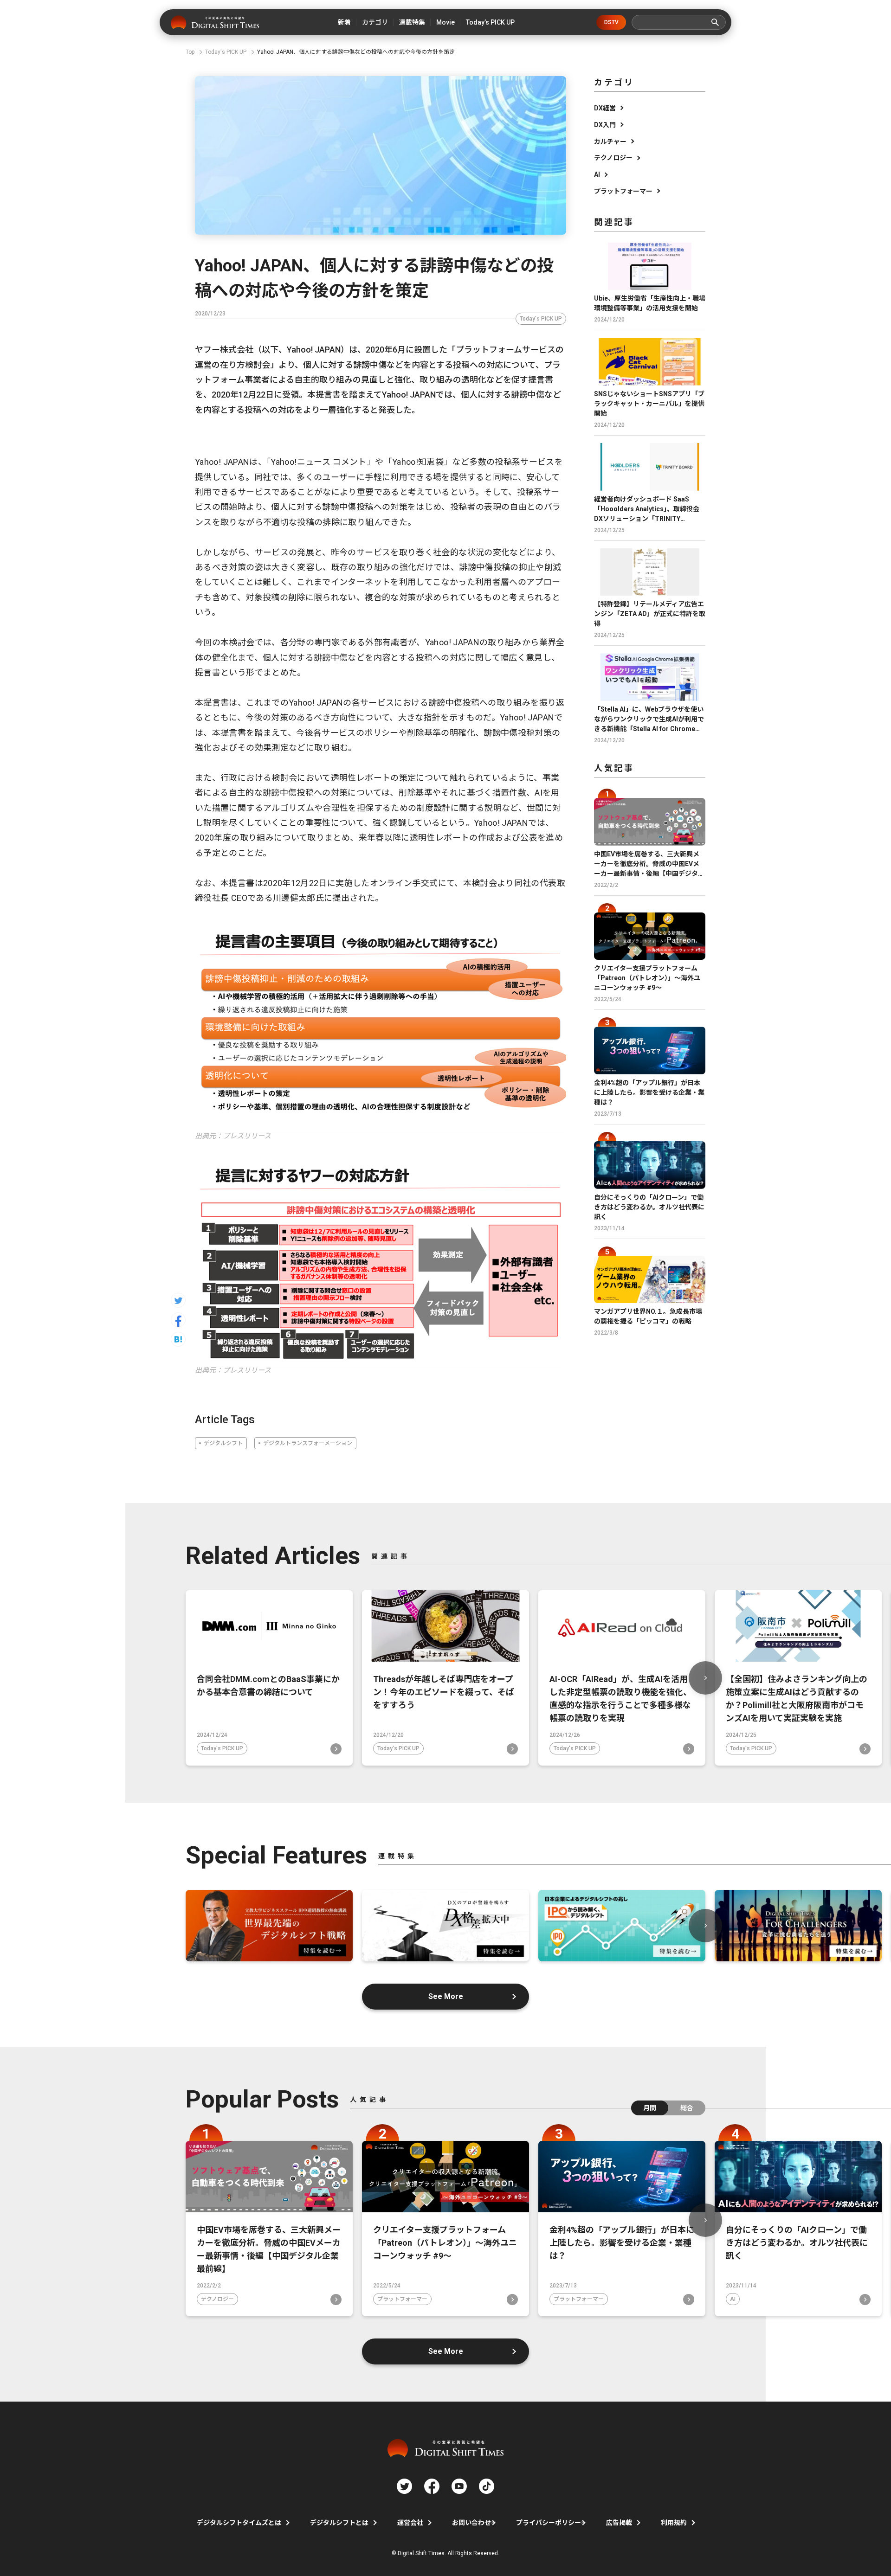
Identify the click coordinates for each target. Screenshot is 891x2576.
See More (446, 1996)
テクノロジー (613, 158)
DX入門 (605, 125)
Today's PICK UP (541, 319)
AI (597, 174)
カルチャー (610, 141)
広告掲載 (619, 2523)
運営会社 (410, 2523)
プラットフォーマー (623, 191)
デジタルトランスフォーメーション (308, 1443)
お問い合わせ (471, 2523)
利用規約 (674, 2523)
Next (705, 1678)
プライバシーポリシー (549, 2523)
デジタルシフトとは (339, 2523)
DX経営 (605, 108)
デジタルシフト (223, 1443)
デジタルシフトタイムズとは (239, 2523)
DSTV (611, 22)
